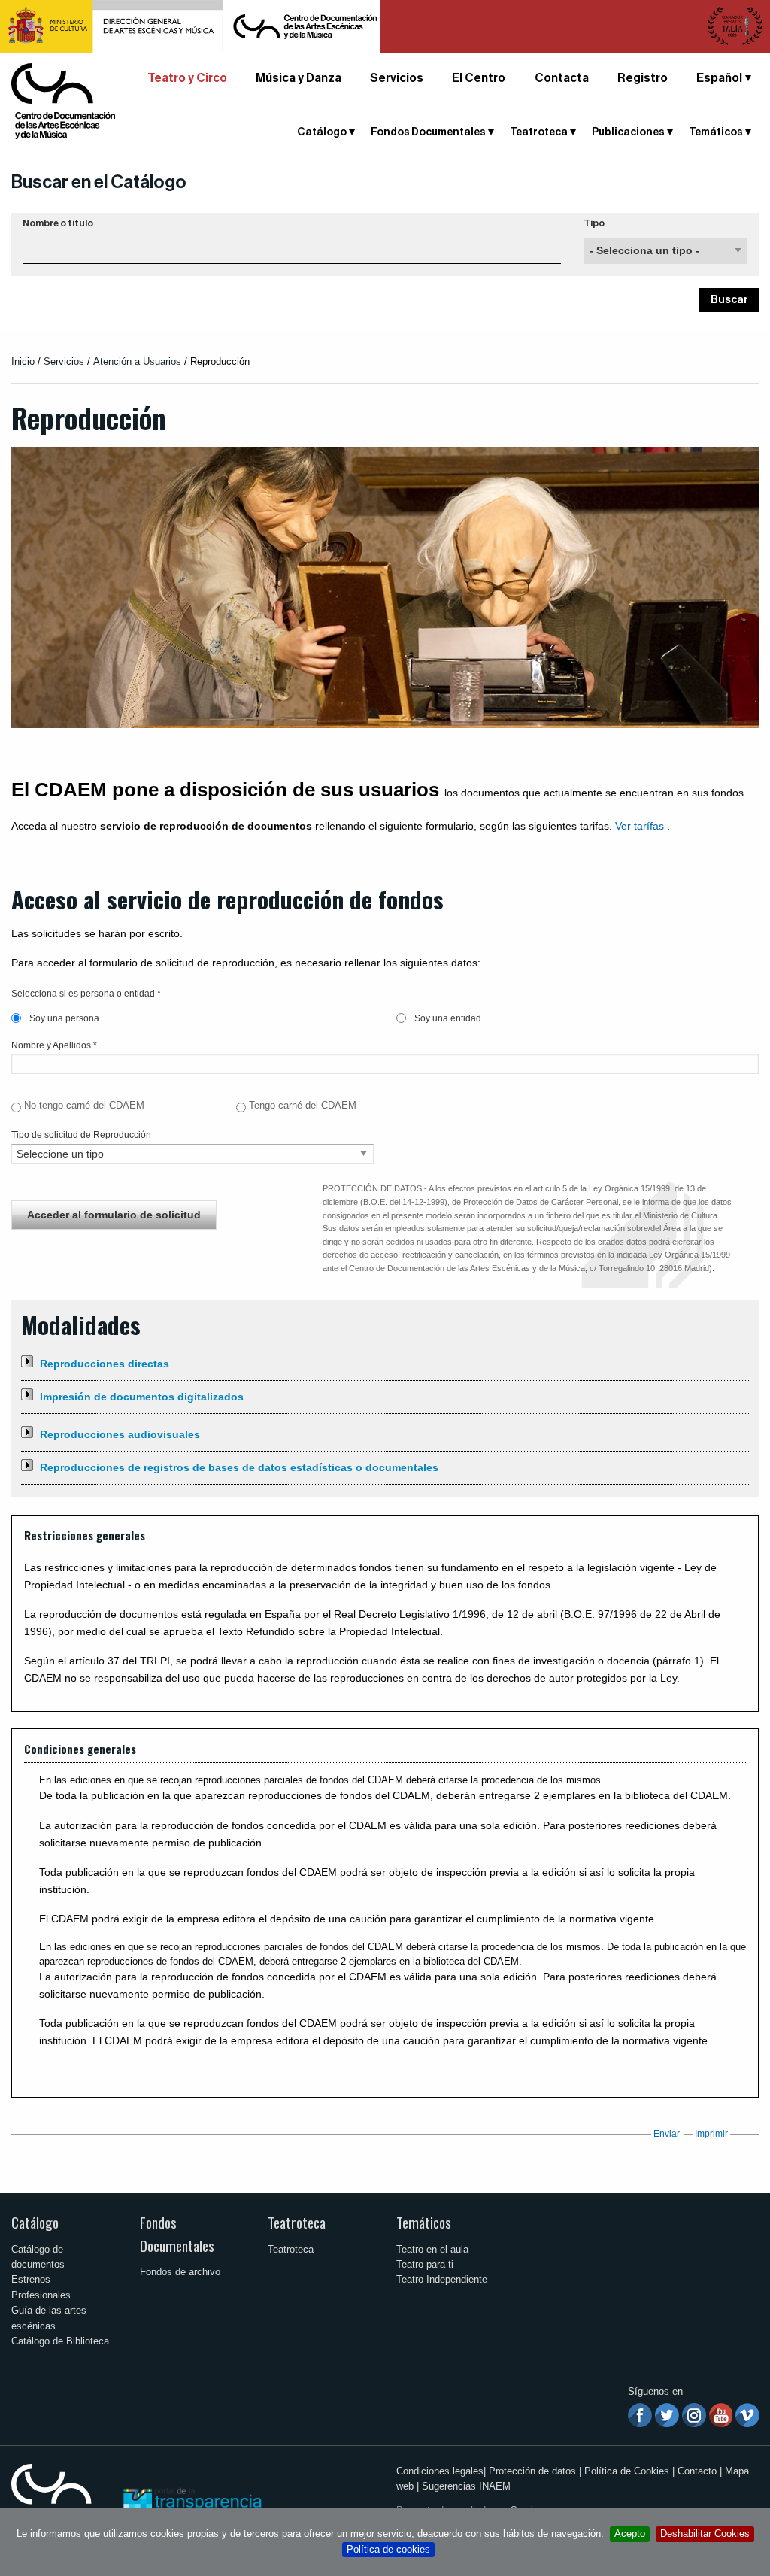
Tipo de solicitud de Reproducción (81, 1135)
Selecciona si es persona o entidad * (86, 994)
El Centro (479, 78)
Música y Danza (299, 78)
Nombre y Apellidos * (54, 1045)
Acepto (630, 2534)
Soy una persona (63, 1018)
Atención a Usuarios (137, 361)
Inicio (23, 361)
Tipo (594, 223)
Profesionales (41, 2295)
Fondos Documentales (177, 2234)
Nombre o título (58, 223)
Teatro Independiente (442, 2279)
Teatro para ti (425, 2264)
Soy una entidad (447, 1018)
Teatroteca (297, 2222)
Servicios (397, 78)
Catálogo (35, 2222)
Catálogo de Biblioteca (60, 2341)
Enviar (667, 2134)
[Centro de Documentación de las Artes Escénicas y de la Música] (63, 100)
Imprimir (711, 2134)
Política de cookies (388, 2549)
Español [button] (719, 78)
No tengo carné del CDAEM (84, 1105)
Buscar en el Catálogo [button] (99, 182)
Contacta (562, 78)
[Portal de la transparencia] (191, 2500)
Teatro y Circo (187, 78)
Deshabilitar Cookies (705, 2534)
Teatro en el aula (432, 2249)
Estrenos (31, 2279)
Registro (643, 78)
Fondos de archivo (180, 2272)
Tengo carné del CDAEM (303, 1105)
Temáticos (424, 2222)
